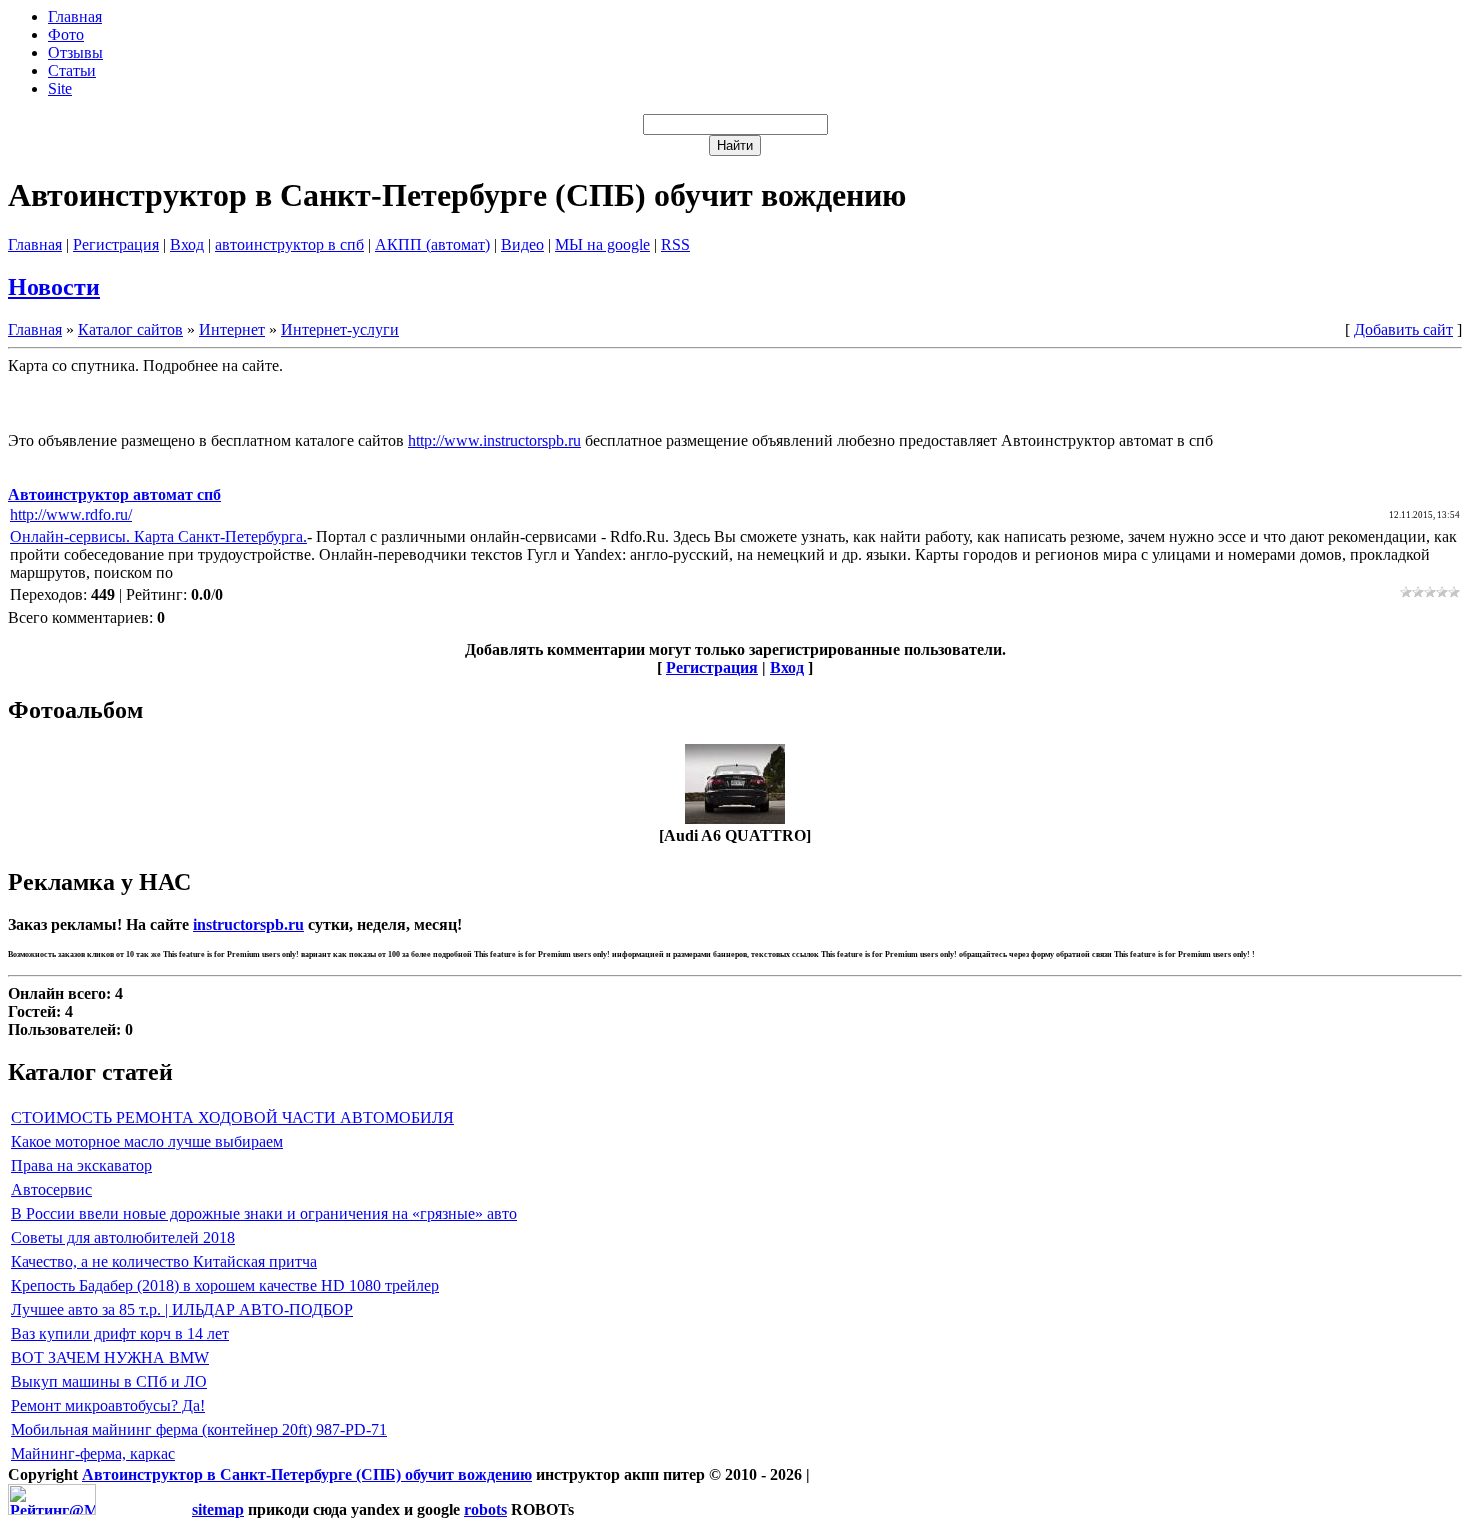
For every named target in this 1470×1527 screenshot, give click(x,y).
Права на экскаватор (81, 1165)
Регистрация (116, 244)
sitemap (218, 1509)
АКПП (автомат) (432, 244)
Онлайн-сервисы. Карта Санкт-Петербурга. (158, 536)
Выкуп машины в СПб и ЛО (109, 1381)
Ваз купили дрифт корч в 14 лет (120, 1333)
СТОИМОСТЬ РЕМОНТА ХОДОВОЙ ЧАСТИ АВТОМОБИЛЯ (232, 1117)
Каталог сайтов (130, 329)
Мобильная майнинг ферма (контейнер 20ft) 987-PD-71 (199, 1429)
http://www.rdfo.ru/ (71, 514)
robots (485, 1509)
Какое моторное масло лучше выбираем (147, 1141)
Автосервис (51, 1189)
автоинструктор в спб (289, 244)
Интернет (232, 329)
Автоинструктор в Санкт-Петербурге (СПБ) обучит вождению (307, 1474)
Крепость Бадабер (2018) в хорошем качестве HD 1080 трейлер (225, 1285)
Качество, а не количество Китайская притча (164, 1261)
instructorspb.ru (248, 924)
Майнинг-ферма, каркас (93, 1453)
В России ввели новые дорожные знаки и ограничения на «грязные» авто (264, 1213)
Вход (187, 244)
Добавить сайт (1403, 329)
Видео (522, 244)
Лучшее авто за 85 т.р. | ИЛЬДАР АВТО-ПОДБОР (182, 1309)
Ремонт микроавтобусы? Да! (108, 1405)
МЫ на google (602, 244)
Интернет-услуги (340, 329)
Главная (35, 244)
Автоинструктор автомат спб (114, 494)
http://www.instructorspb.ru (494, 440)
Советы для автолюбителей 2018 (123, 1237)
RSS (675, 244)
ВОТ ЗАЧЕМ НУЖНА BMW (110, 1357)
